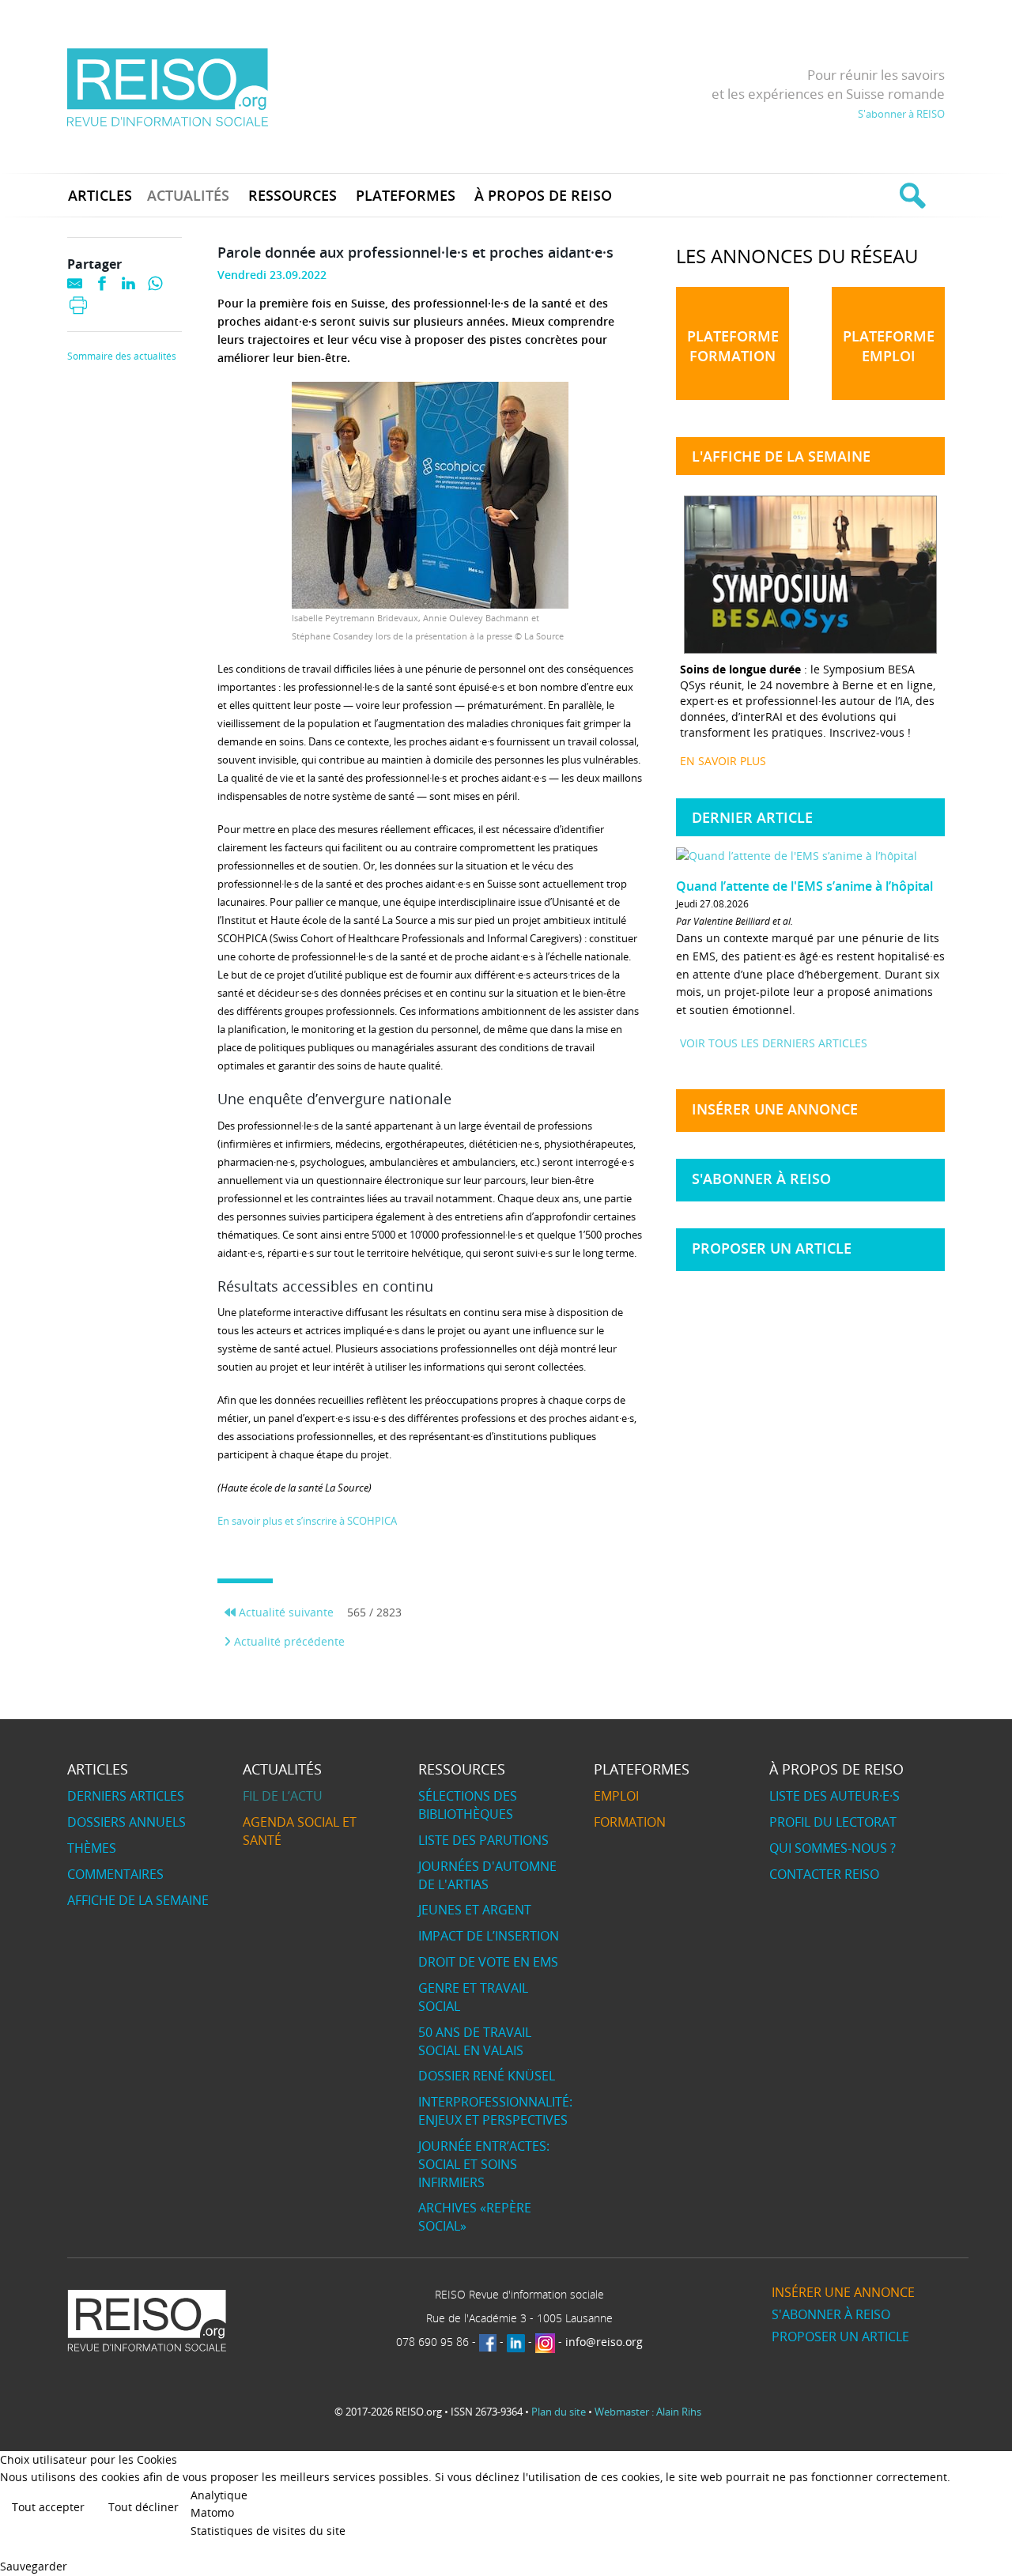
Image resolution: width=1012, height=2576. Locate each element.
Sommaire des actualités (122, 356)
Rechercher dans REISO (910, 195)
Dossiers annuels (126, 1822)
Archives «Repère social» (475, 2217)
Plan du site (559, 2412)
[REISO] (167, 87)
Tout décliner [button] (143, 2507)
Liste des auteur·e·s (835, 1796)
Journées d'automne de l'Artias (487, 1875)
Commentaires (115, 1874)
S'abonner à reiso (761, 1179)
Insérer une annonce (775, 1109)
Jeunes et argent (475, 1910)
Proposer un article (772, 1248)
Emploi (616, 1796)
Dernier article (752, 817)
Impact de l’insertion (489, 1936)
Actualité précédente (288, 1641)
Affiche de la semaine (138, 1900)
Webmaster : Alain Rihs (648, 2412)
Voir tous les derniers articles (774, 1043)
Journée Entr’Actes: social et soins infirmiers (484, 2164)
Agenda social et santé (300, 1831)
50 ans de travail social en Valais (475, 2041)
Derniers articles (126, 1796)
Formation (630, 1822)
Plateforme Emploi (889, 346)
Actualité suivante (285, 1612)
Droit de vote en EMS (488, 1962)
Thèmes (92, 1848)
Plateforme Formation (733, 346)
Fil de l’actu (283, 1796)
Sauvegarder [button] (34, 2566)
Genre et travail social (473, 1997)
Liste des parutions (483, 1840)
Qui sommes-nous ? (833, 1848)
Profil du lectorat (833, 1822)
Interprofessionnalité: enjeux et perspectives (495, 2111)
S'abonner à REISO (901, 114)
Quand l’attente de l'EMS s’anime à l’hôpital (804, 886)
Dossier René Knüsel (487, 2076)
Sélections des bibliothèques (468, 1805)
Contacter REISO (824, 1874)
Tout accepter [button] (48, 2507)
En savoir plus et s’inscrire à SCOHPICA (307, 1521)
